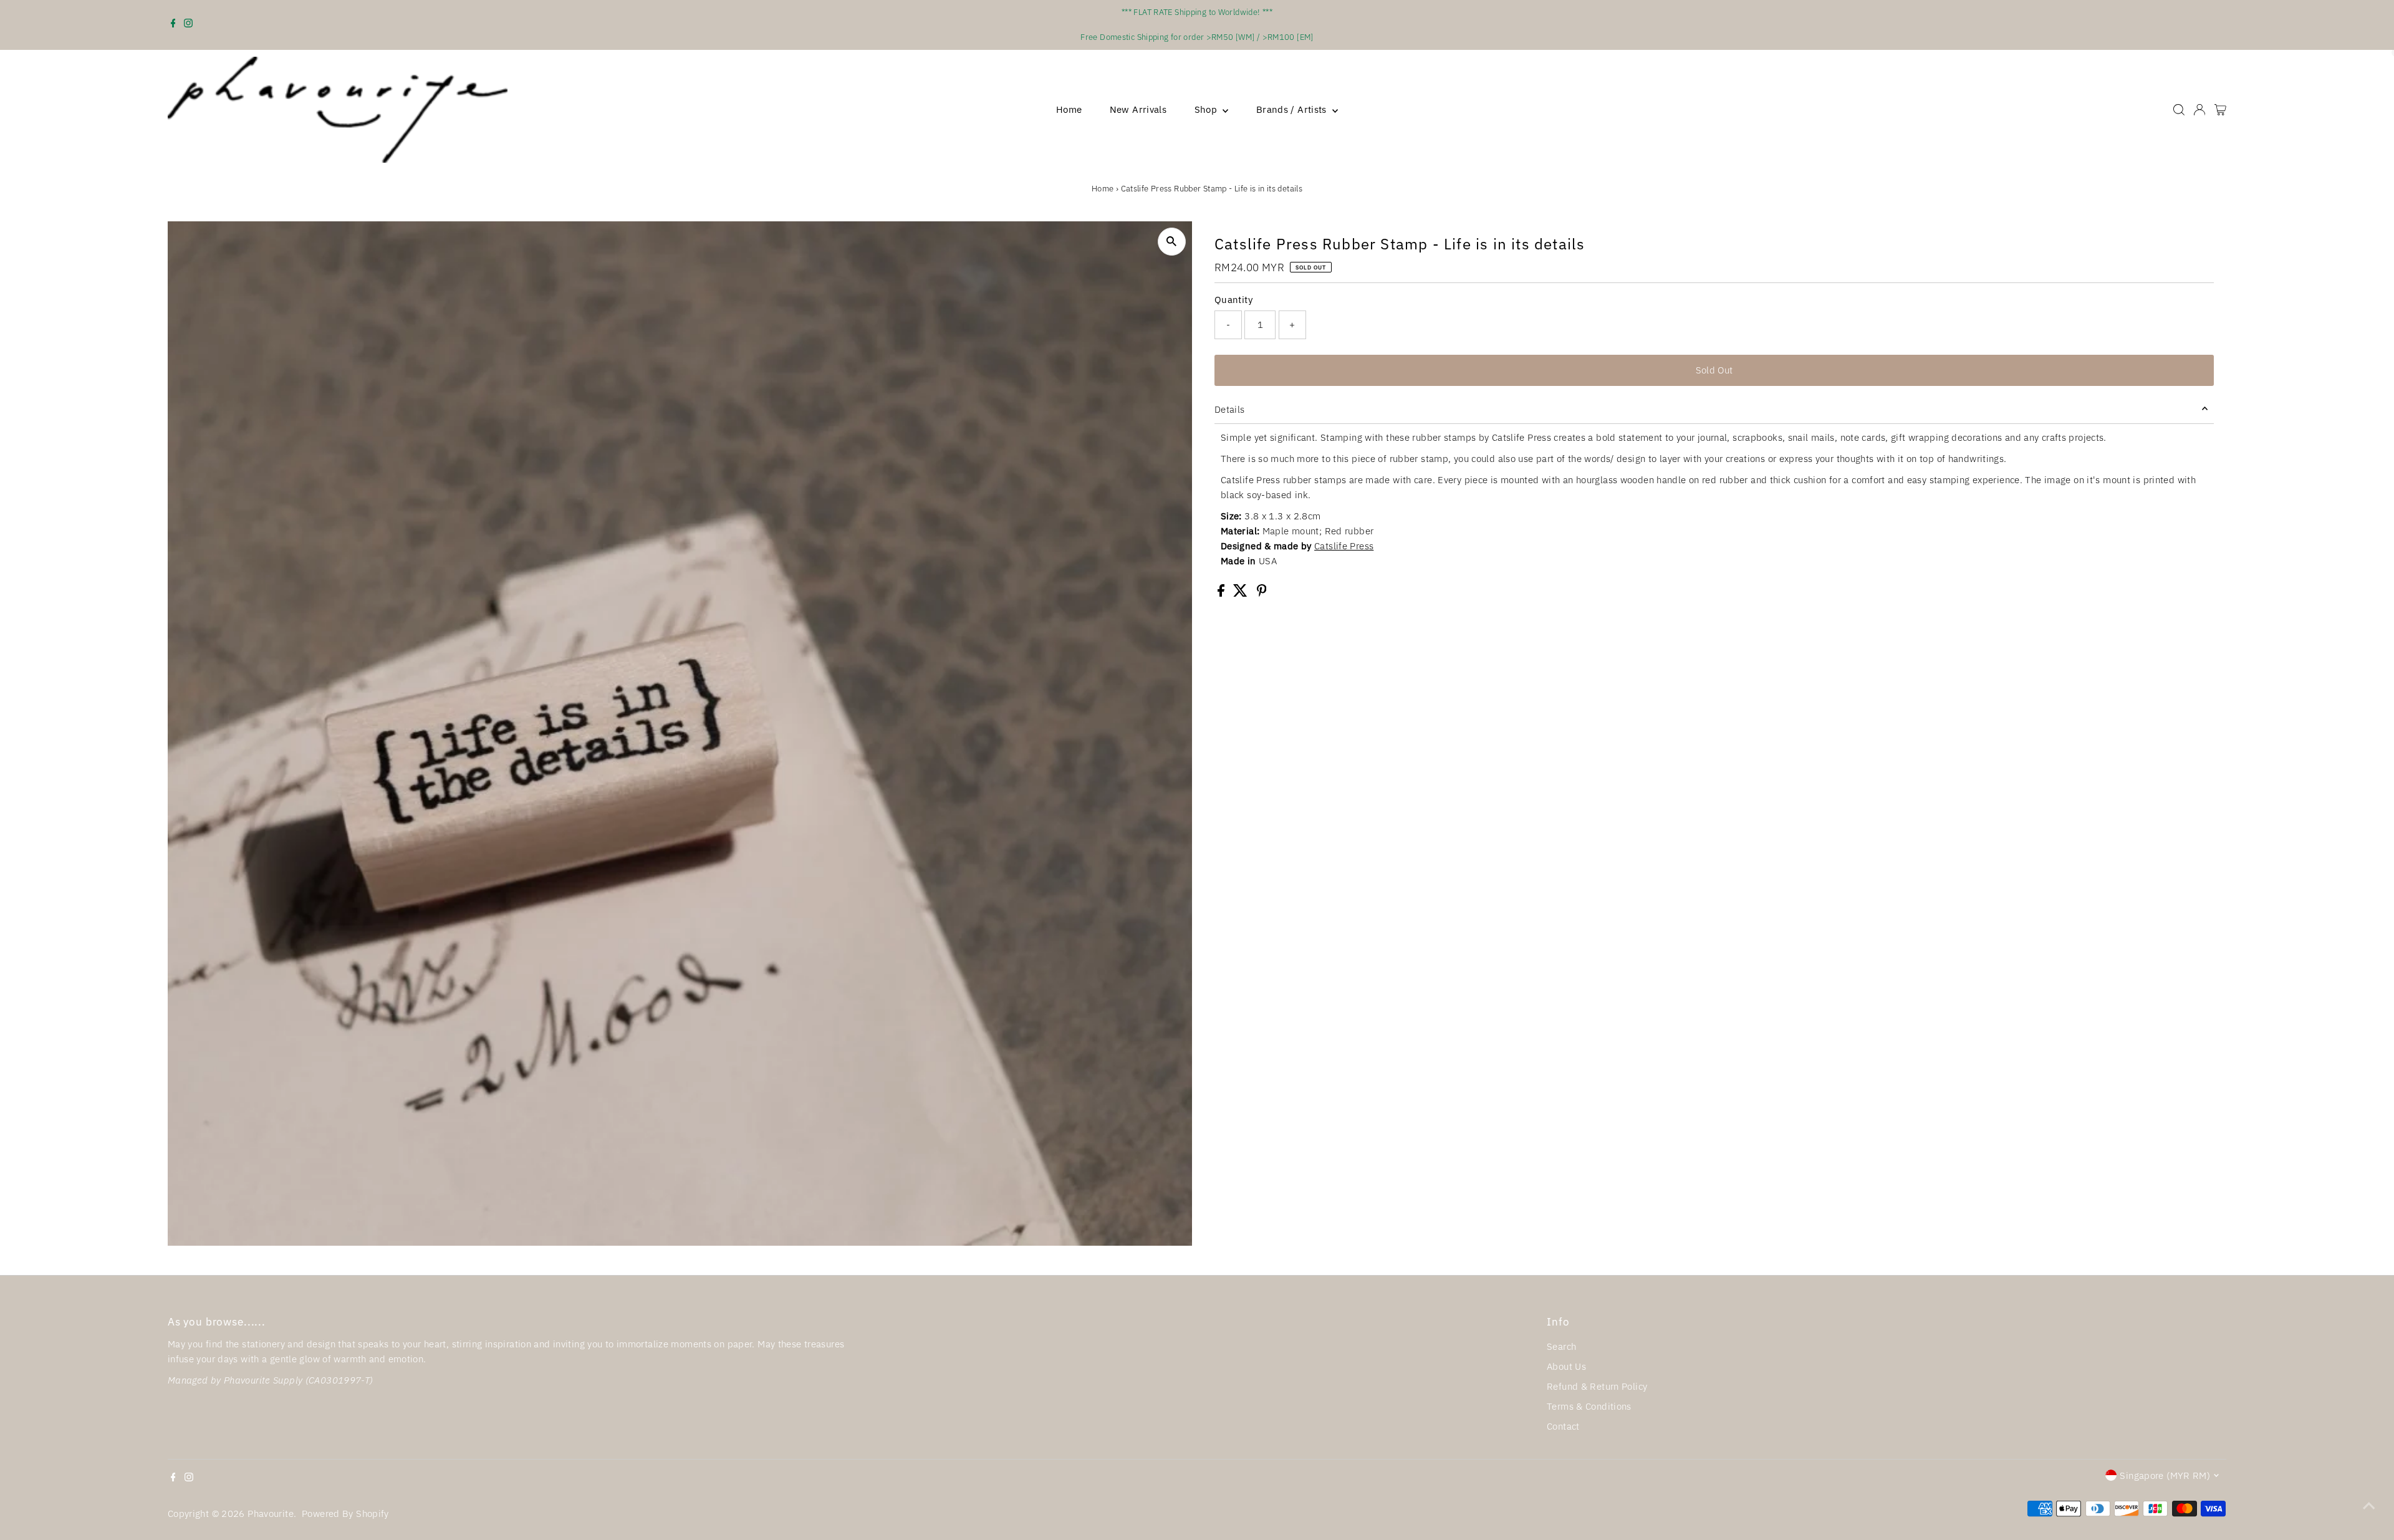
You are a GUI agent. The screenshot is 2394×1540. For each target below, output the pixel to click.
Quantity (1233, 300)
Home (1069, 109)
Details (1230, 409)
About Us (1566, 1366)
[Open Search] (2179, 110)
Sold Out (1714, 370)
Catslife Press (1344, 546)
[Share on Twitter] (1242, 593)
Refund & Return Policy (1597, 1386)
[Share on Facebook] (1222, 593)
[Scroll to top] (2369, 1506)
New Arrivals (1138, 109)
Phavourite (271, 1514)
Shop (1207, 109)
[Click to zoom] (1172, 242)
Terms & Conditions (1589, 1406)
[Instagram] (188, 25)
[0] (2220, 110)
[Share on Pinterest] (1262, 593)
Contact (1563, 1426)
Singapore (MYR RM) (2165, 1475)
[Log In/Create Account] (2199, 110)
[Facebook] (173, 25)
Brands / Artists (1293, 109)
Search (1561, 1346)
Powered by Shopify (345, 1514)
